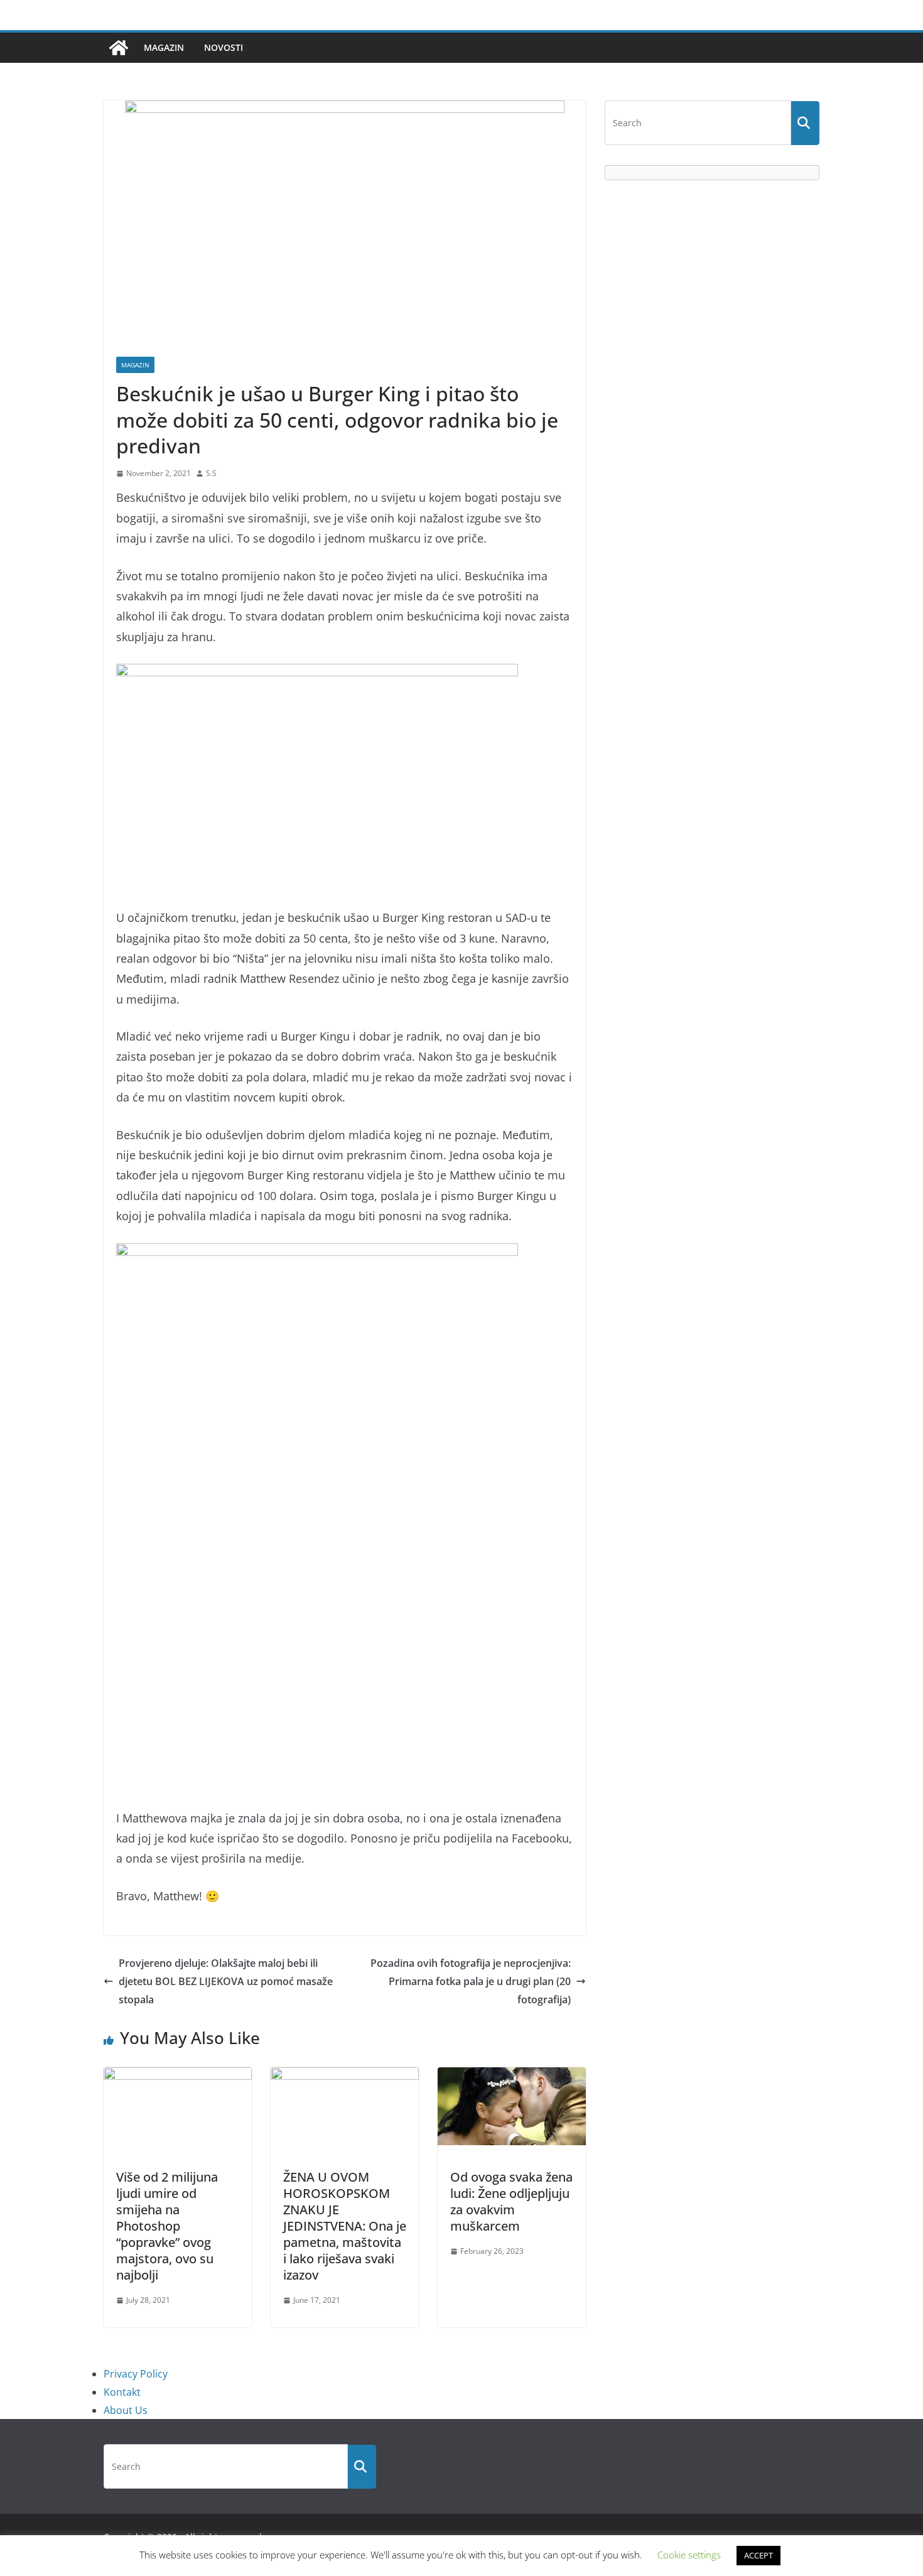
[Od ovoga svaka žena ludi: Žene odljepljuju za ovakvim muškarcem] (512, 2076)
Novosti (224, 47)
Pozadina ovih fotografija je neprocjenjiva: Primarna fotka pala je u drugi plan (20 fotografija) (471, 1981)
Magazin (164, 47)
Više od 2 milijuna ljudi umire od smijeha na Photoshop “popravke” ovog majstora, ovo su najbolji (167, 2226)
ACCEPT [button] (758, 2555)
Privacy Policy (136, 2374)
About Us (126, 2410)
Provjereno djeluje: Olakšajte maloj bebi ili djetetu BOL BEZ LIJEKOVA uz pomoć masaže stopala (226, 1981)
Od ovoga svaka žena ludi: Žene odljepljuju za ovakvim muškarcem (511, 2201)
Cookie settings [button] (689, 2555)
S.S (211, 473)
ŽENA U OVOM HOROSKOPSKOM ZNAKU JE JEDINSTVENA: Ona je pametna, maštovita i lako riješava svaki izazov (345, 2226)
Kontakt (122, 2392)
